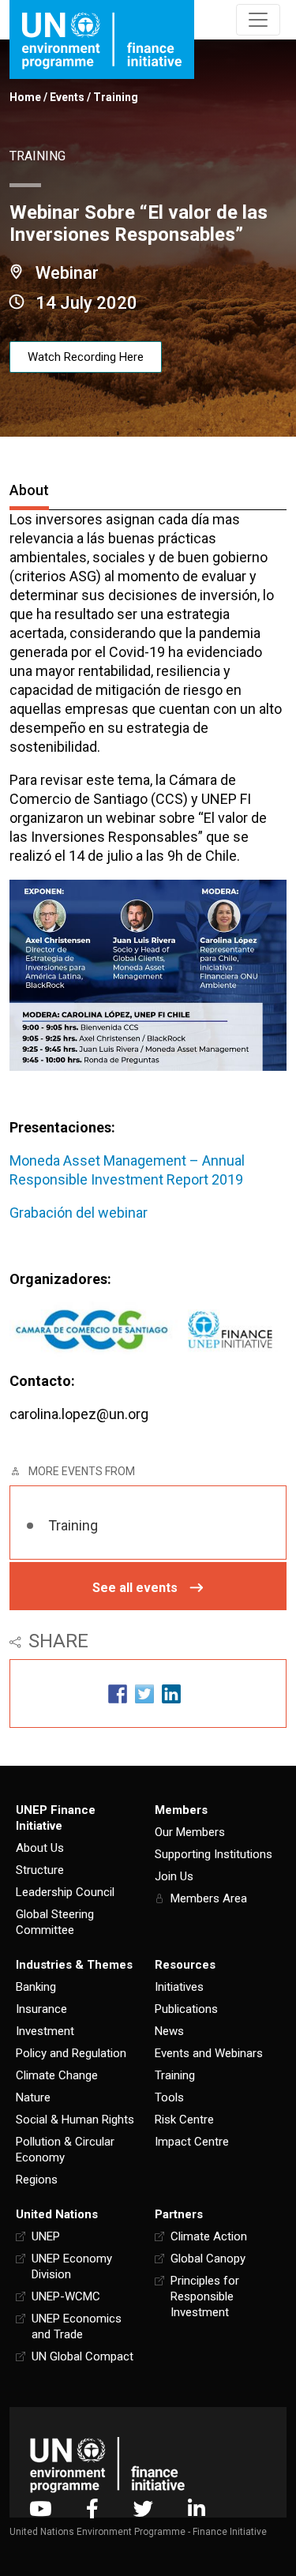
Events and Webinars (209, 2053)
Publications (186, 2009)
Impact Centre (192, 2142)
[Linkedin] (197, 2508)
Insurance (41, 2009)
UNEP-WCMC (66, 2296)
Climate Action (209, 2236)
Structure (40, 1870)
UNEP (46, 2236)
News (169, 2031)
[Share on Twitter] (144, 1694)
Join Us (174, 1876)
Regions (37, 2180)
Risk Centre (184, 2120)
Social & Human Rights (75, 2120)
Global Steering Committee (55, 1922)
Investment (45, 2031)
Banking (36, 1987)
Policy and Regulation (71, 2053)
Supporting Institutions (214, 1854)
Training (116, 97)
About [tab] (29, 490)
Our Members (190, 1832)
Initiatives (179, 1987)
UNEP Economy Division (72, 2266)
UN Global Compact (82, 2356)
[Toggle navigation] (258, 20)
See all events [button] (135, 1588)
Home (25, 97)
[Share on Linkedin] (171, 1694)
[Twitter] (143, 2508)
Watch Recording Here (86, 357)
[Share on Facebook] (118, 1694)
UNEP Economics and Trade (77, 2326)
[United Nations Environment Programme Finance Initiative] (107, 2464)
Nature (33, 2097)
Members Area (209, 1898)
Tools (169, 2097)
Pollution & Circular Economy (65, 2150)
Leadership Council (65, 1892)
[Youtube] (40, 2508)
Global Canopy (208, 2259)
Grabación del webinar (79, 1213)
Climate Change (57, 2075)
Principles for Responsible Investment (205, 2296)
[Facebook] (92, 2508)
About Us (40, 1848)
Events (67, 97)
